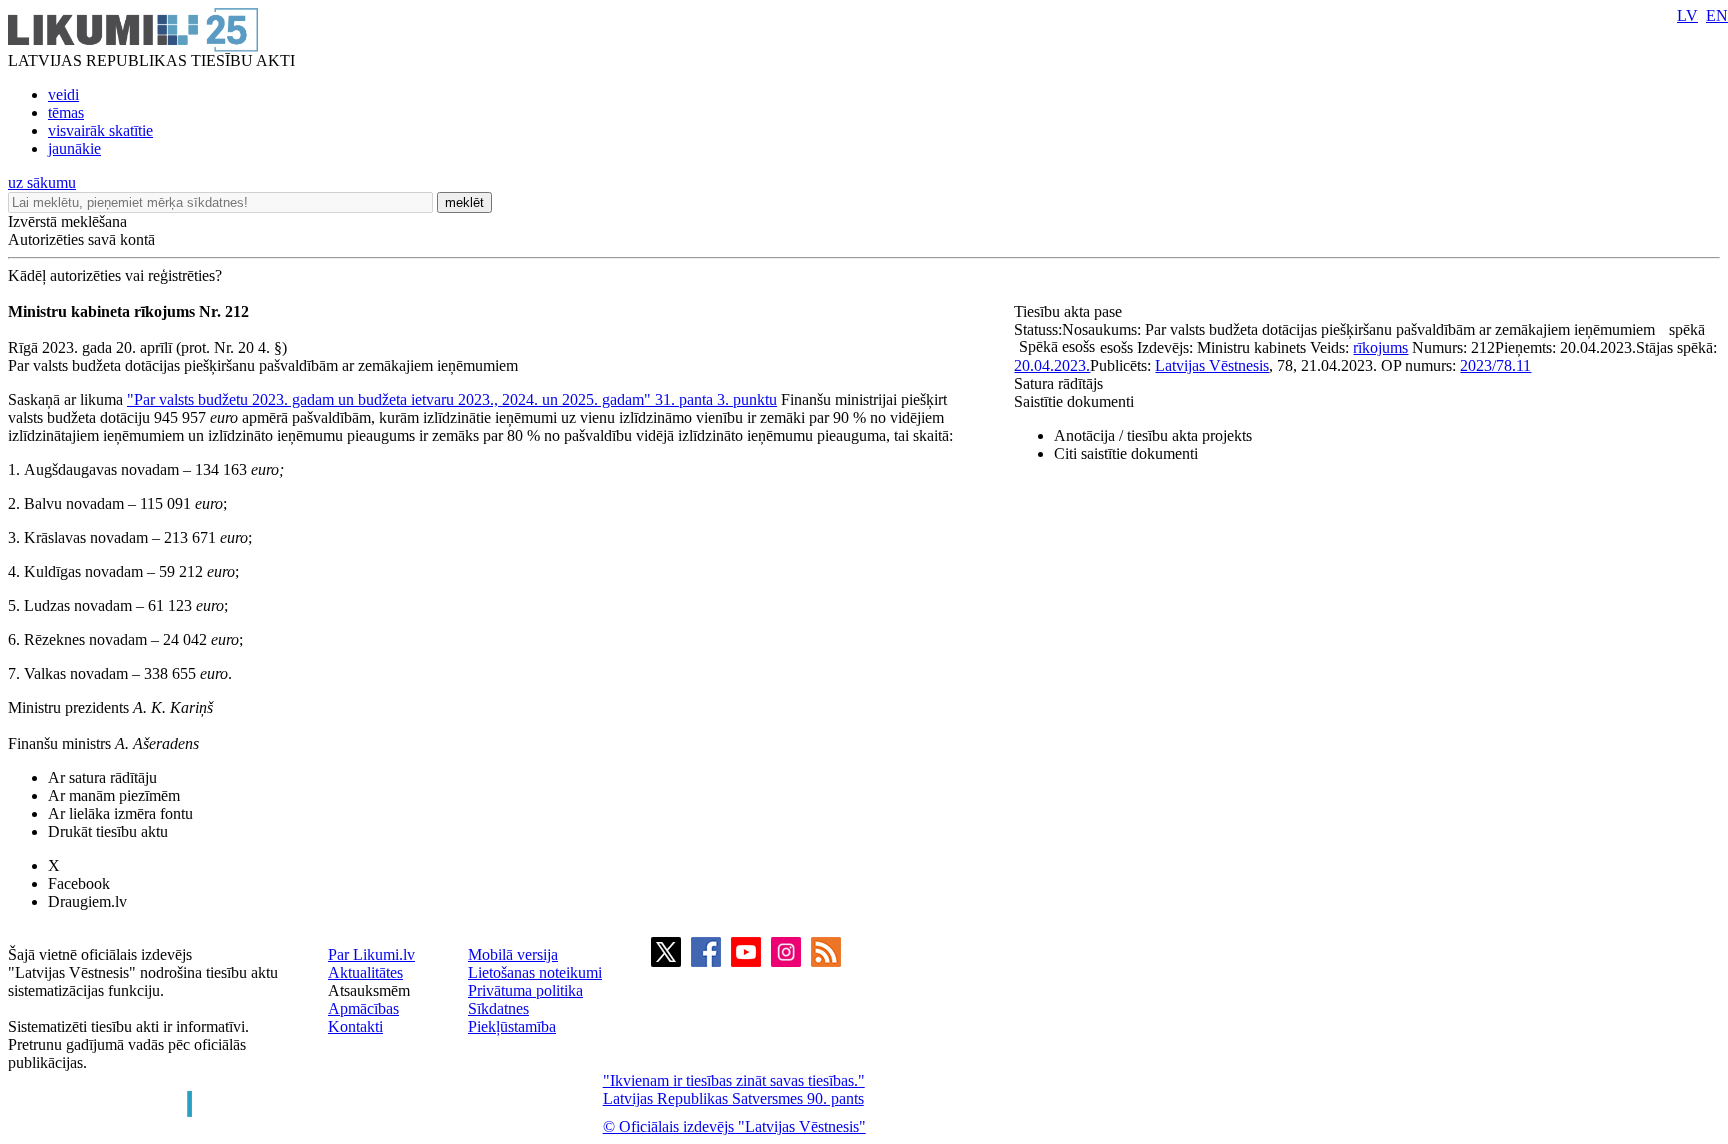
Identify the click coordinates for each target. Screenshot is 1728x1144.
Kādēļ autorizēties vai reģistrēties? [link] (115, 275)
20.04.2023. (1052, 365)
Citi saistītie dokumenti (1126, 453)
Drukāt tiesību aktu (108, 831)
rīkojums (1380, 347)
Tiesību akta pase (1070, 311)
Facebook (79, 883)
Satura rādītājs (1058, 383)
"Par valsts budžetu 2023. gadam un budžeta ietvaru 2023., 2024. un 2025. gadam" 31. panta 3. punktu (452, 399)
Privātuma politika (525, 990)
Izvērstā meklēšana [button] (67, 221)
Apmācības (363, 1008)
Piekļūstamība (512, 1026)
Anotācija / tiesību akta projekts (1153, 435)
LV (1687, 15)
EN (1717, 15)
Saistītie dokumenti (1074, 401)
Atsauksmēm (369, 990)
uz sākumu (42, 182)
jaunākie (74, 148)
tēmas (66, 112)
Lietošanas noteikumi (535, 972)
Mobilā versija (513, 954)
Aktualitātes (365, 972)
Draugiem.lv (87, 901)
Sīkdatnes (498, 1008)
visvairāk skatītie (100, 130)
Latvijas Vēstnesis (1212, 365)
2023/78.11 (1495, 365)
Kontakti (355, 1026)
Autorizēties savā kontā (81, 239)
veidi (63, 94)
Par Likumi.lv (371, 954)
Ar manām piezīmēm (114, 795)
